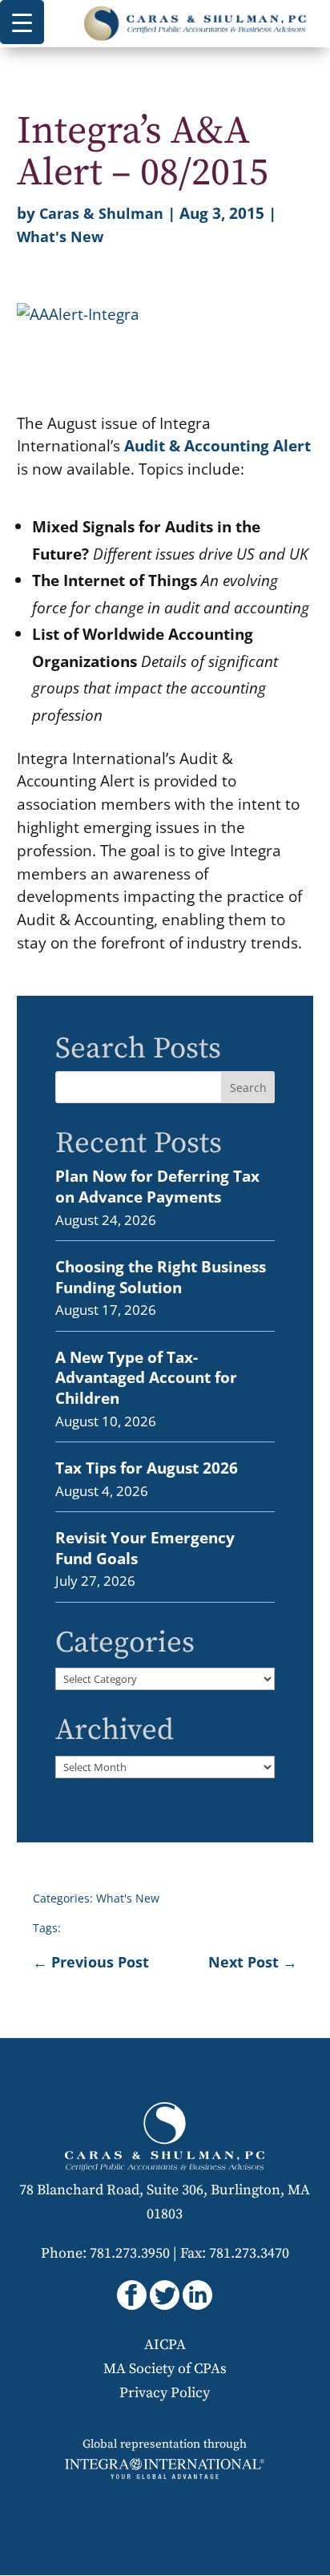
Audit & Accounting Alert (217, 445)
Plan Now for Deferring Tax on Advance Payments (157, 1186)
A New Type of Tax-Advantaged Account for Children (146, 1377)
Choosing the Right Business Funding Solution (161, 1277)
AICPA (165, 2345)
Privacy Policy (165, 2393)
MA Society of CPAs (165, 2369)
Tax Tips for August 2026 (147, 1468)
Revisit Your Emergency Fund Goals (145, 1548)
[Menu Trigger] (22, 22)
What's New (60, 237)
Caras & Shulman (101, 213)
